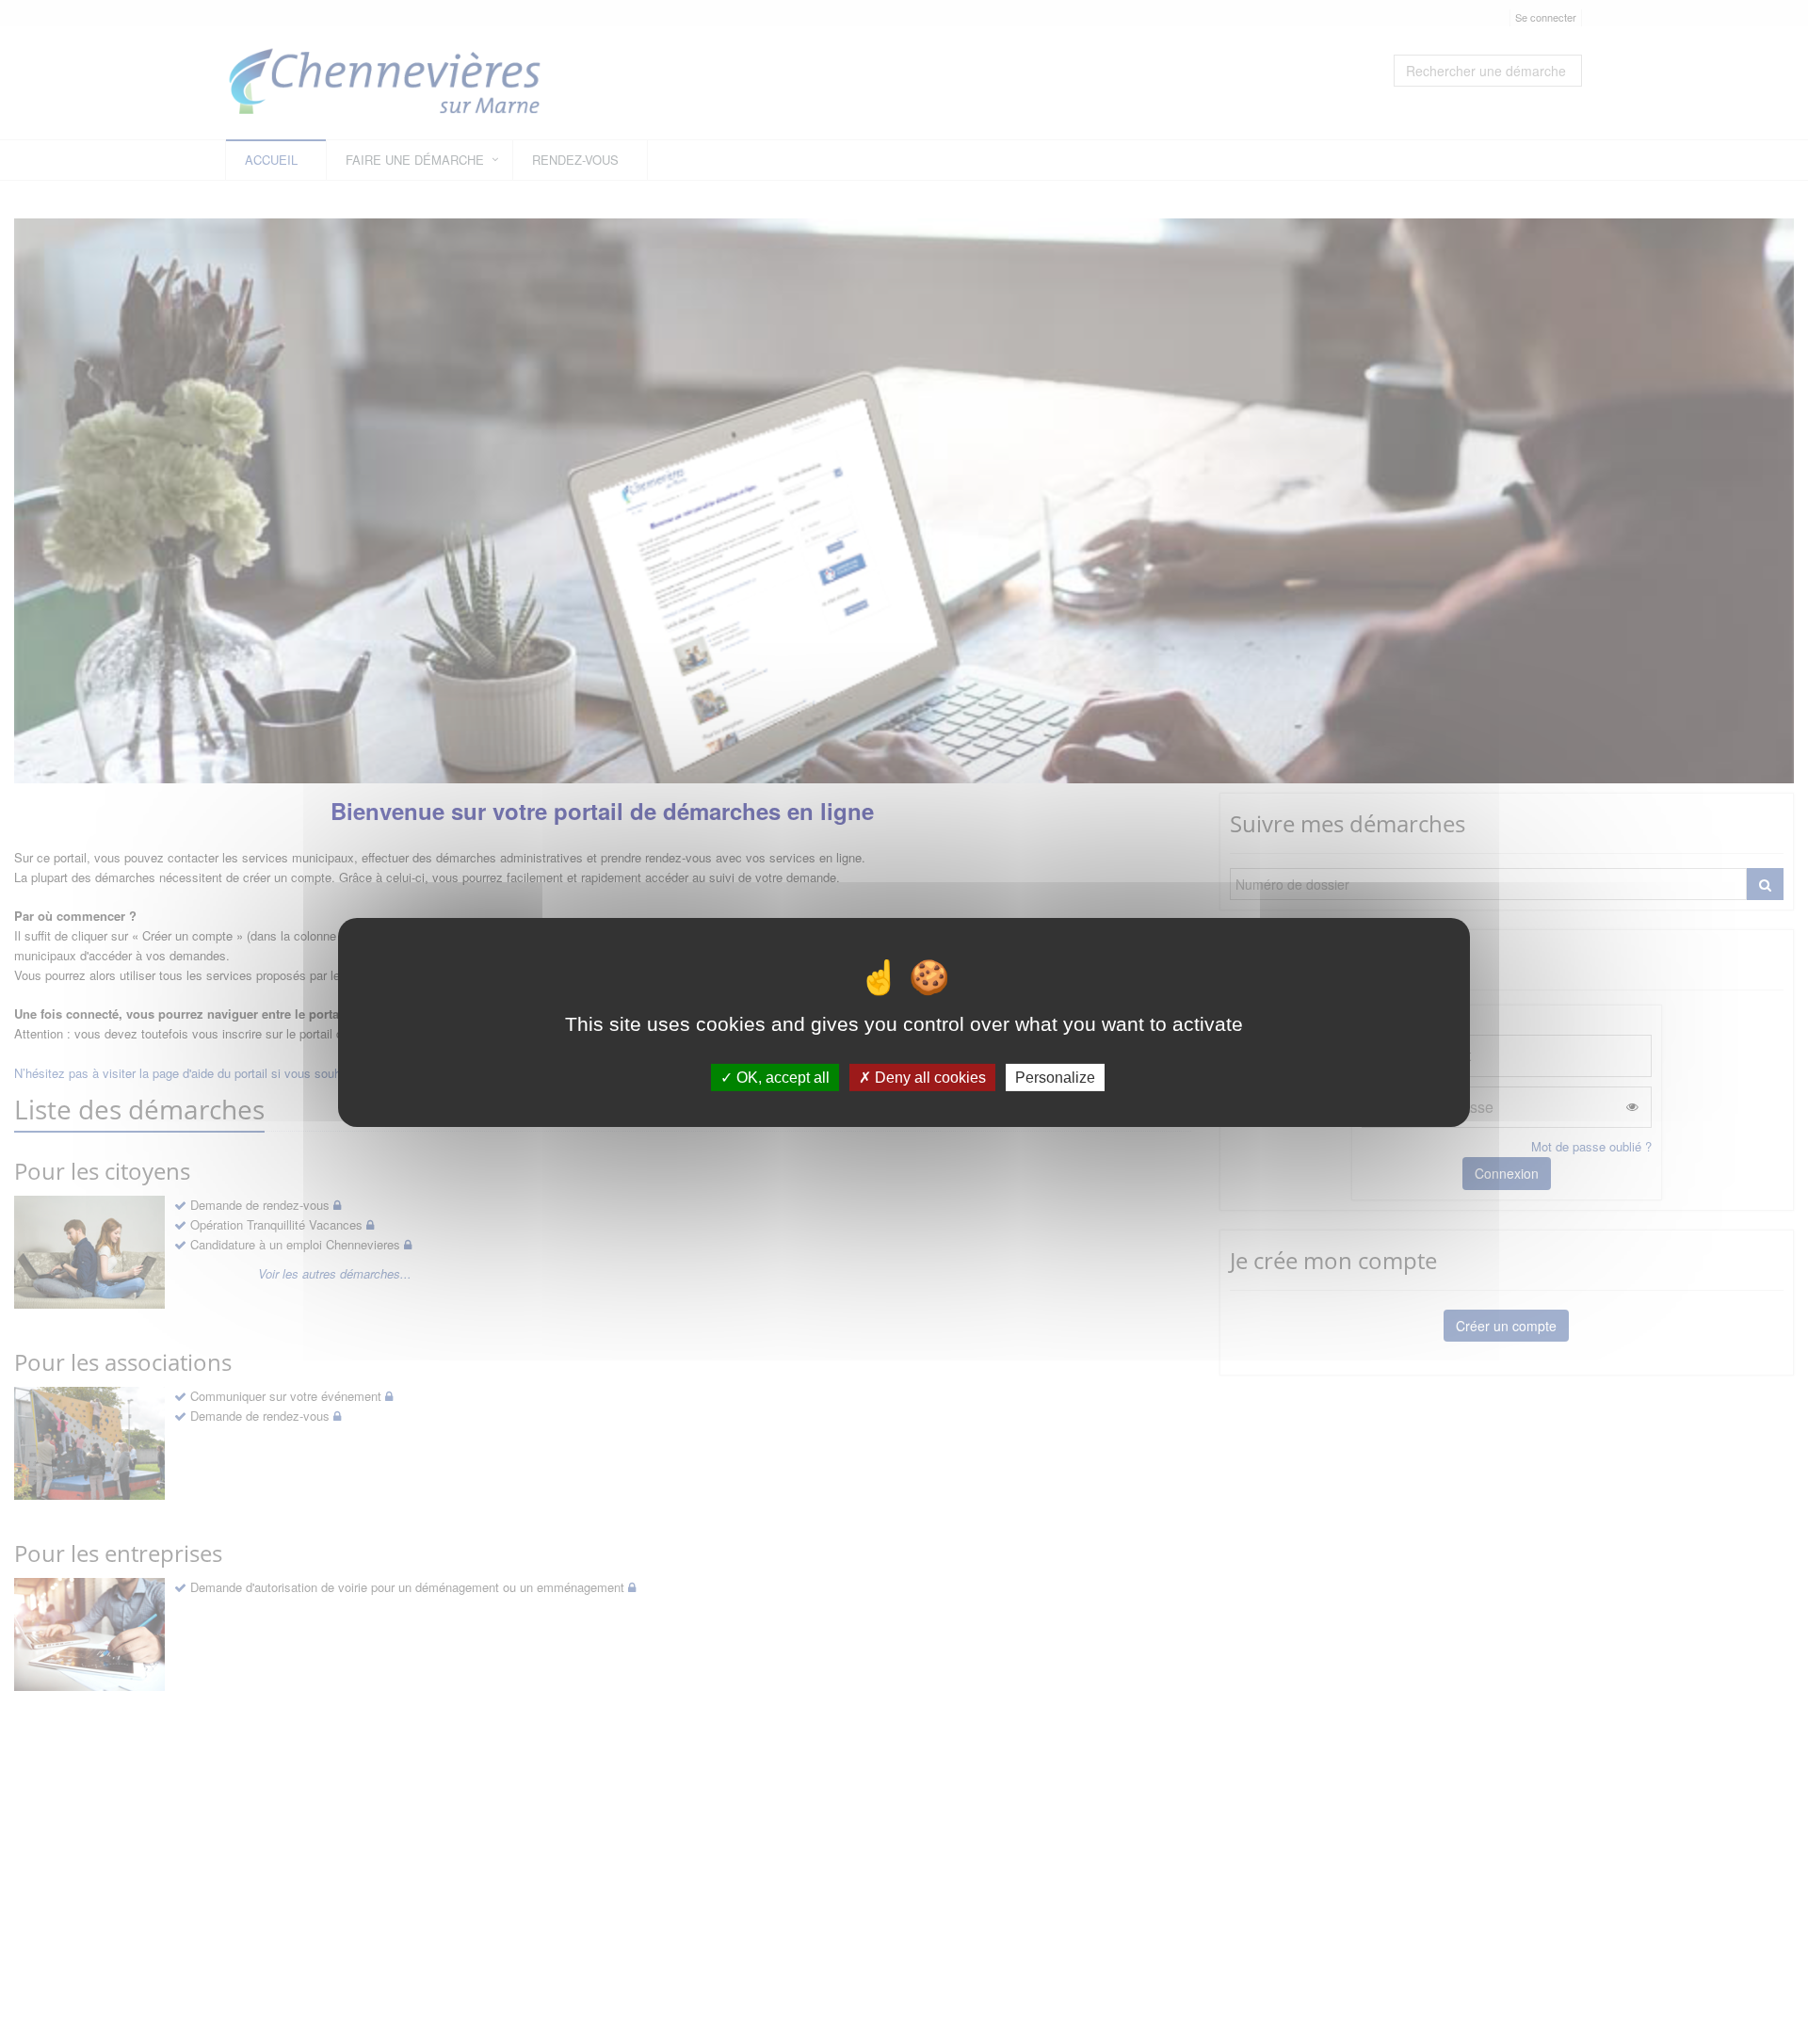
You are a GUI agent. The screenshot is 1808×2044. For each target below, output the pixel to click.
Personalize (1055, 1077)
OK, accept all (781, 1077)
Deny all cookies (928, 1077)
